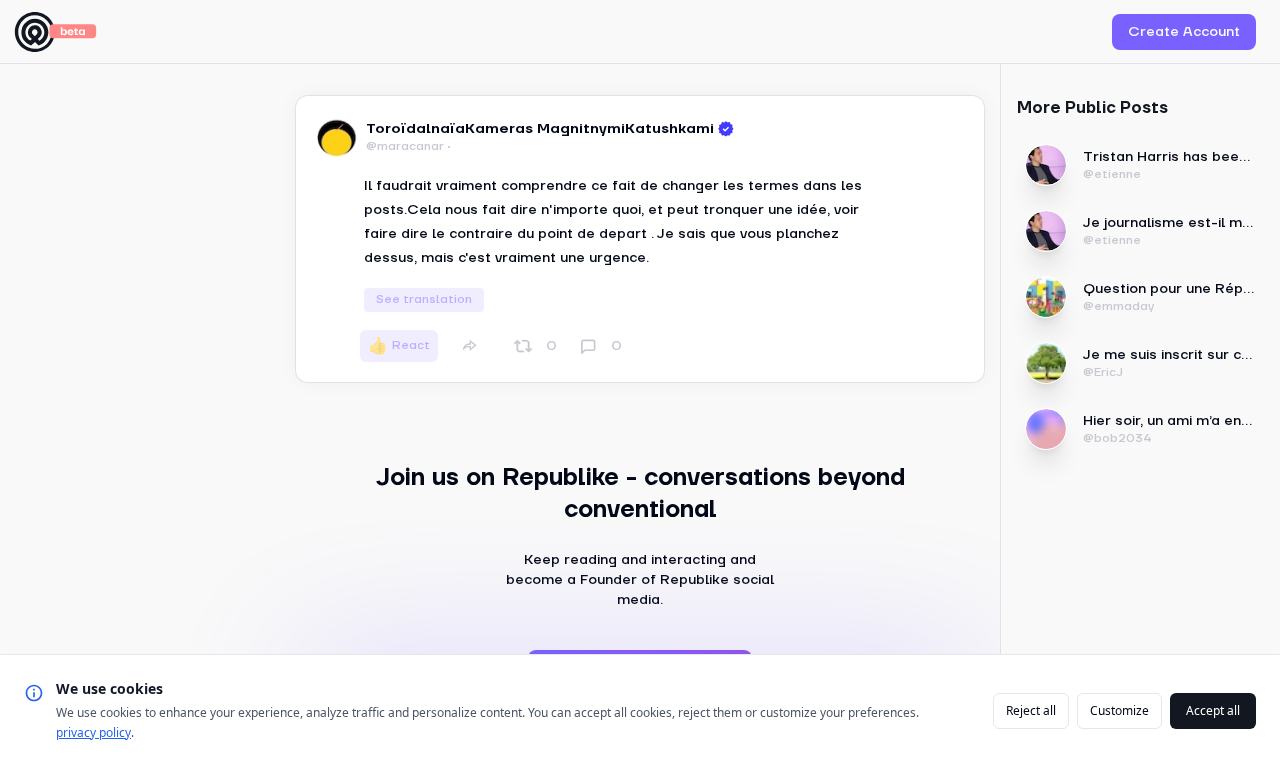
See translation (424, 299)
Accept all (1213, 710)
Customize (1119, 710)
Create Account (1184, 32)
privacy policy (93, 732)
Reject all (1031, 710)
